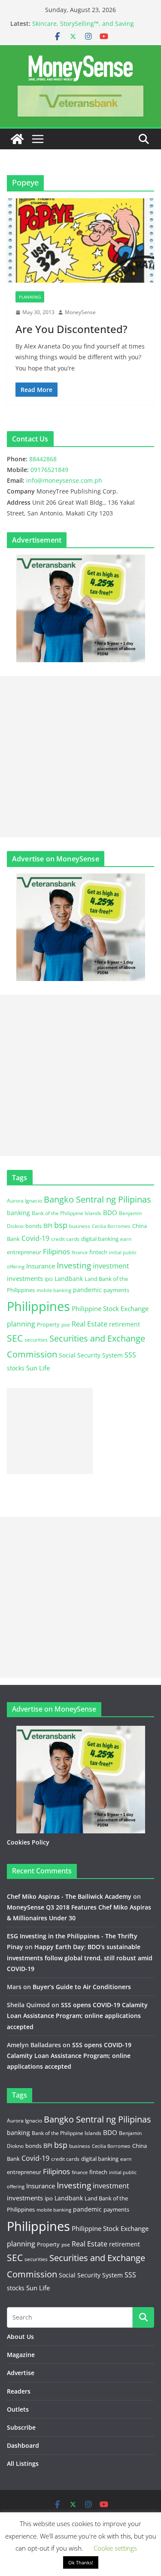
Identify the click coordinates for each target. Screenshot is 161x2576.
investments (25, 1278)
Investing (74, 1265)
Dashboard (23, 2445)
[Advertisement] (80, 757)
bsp (61, 1225)
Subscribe (21, 2427)
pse (66, 1324)
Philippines (38, 1306)
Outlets (18, 2409)
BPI (48, 1226)
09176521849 (49, 470)
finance (80, 1253)
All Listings (23, 2463)
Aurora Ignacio (24, 1201)
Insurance (41, 1266)
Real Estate (90, 1324)
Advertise (21, 2373)
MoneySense (80, 312)
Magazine (21, 2355)
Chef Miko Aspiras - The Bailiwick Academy (69, 1896)
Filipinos (56, 1251)
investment (111, 1266)
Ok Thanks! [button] (81, 2562)
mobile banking (54, 1290)
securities (36, 1339)
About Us (20, 2337)
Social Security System (91, 1355)
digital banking (100, 1239)
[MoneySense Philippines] (17, 139)
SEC (15, 1338)
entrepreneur (24, 1252)
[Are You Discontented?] (80, 241)
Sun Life (38, 1368)
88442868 (43, 459)
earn (126, 1239)
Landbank (69, 1279)
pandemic (87, 1290)
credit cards (65, 1239)
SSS (130, 1355)
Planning (30, 297)
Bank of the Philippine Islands (67, 1213)
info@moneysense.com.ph (64, 480)
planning (21, 1324)
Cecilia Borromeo (111, 1226)
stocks (16, 1368)
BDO (110, 1212)
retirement (125, 1324)
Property (48, 1324)
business (80, 1226)
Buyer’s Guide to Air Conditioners (82, 1987)
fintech (98, 1252)
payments (116, 1290)
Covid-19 (35, 1238)
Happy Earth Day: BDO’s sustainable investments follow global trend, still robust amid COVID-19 (80, 1957)
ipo (49, 1279)
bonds (33, 1226)
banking (18, 1213)
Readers (19, 2391)
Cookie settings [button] (115, 2548)
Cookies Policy (28, 1842)
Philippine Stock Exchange (110, 1308)
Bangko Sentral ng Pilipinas (97, 1199)
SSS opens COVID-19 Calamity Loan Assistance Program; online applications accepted (77, 2016)
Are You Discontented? (71, 329)
